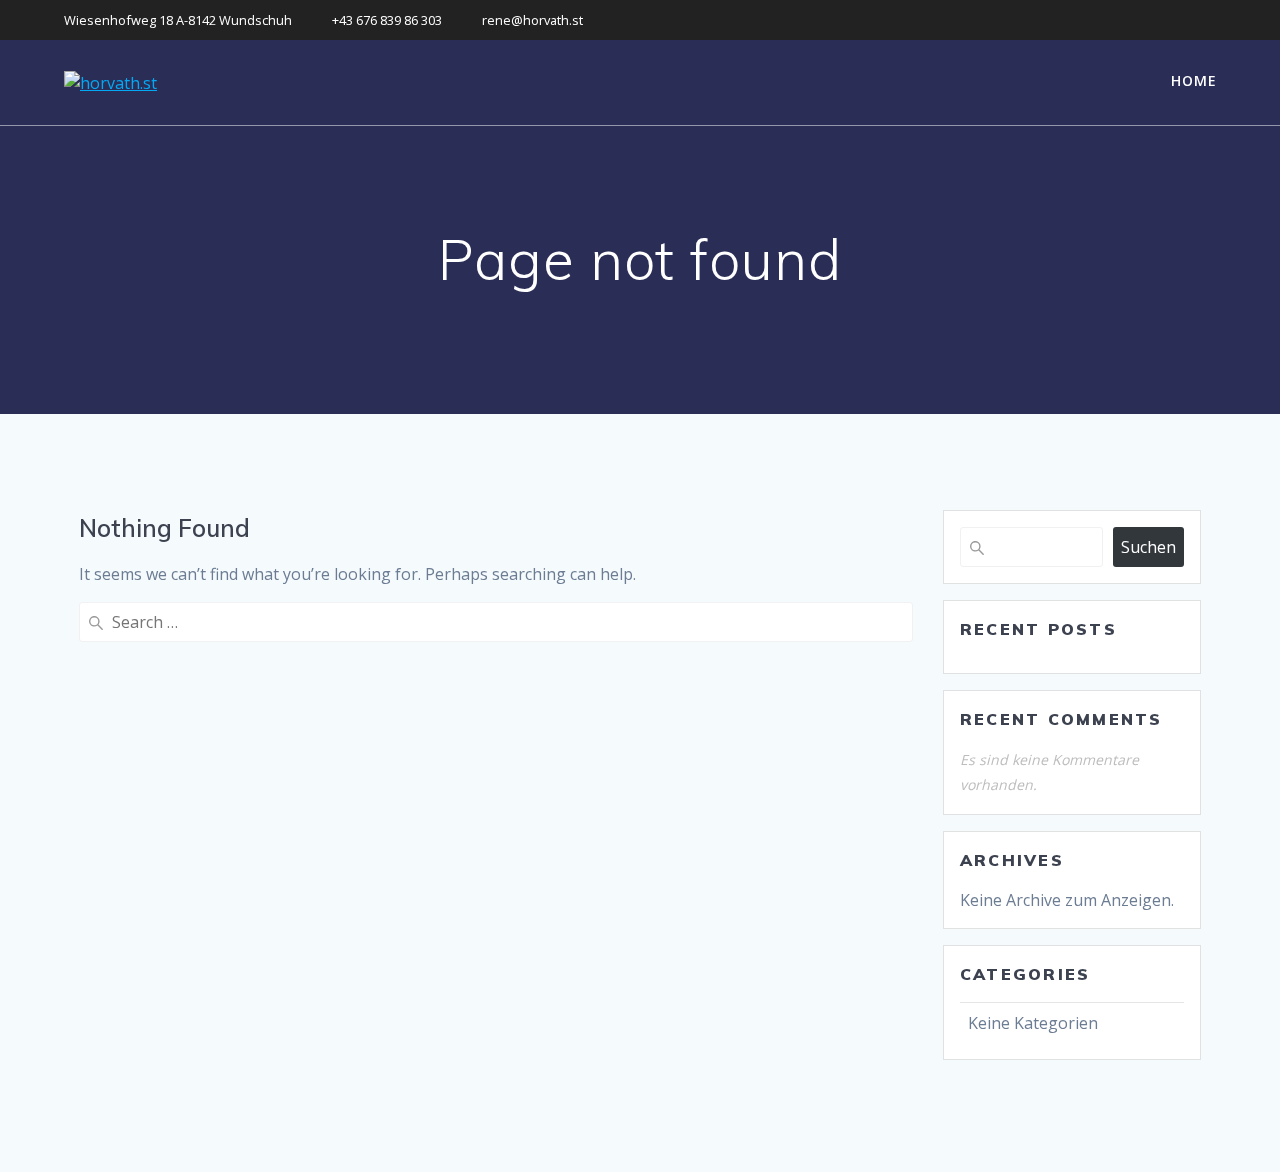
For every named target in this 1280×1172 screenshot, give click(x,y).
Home (1194, 80)
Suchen (1148, 547)
